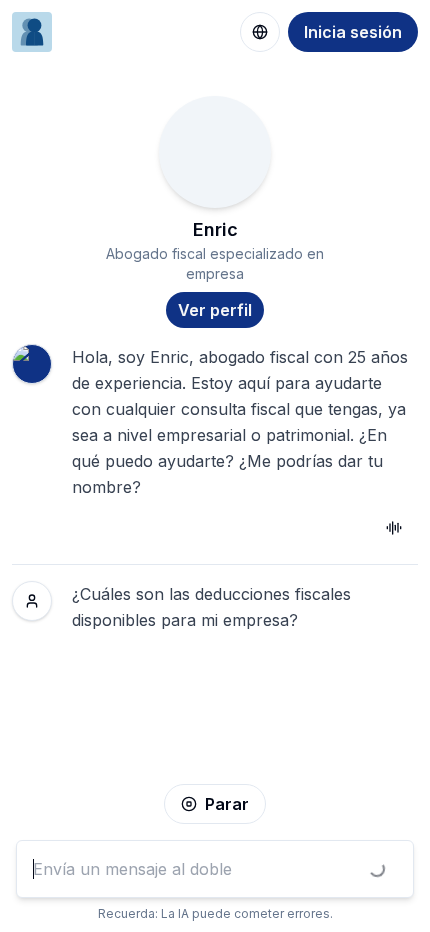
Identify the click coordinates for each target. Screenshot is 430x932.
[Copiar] (394, 528)
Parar (227, 804)
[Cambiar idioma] (260, 32)
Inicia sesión (353, 32)
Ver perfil (215, 310)
